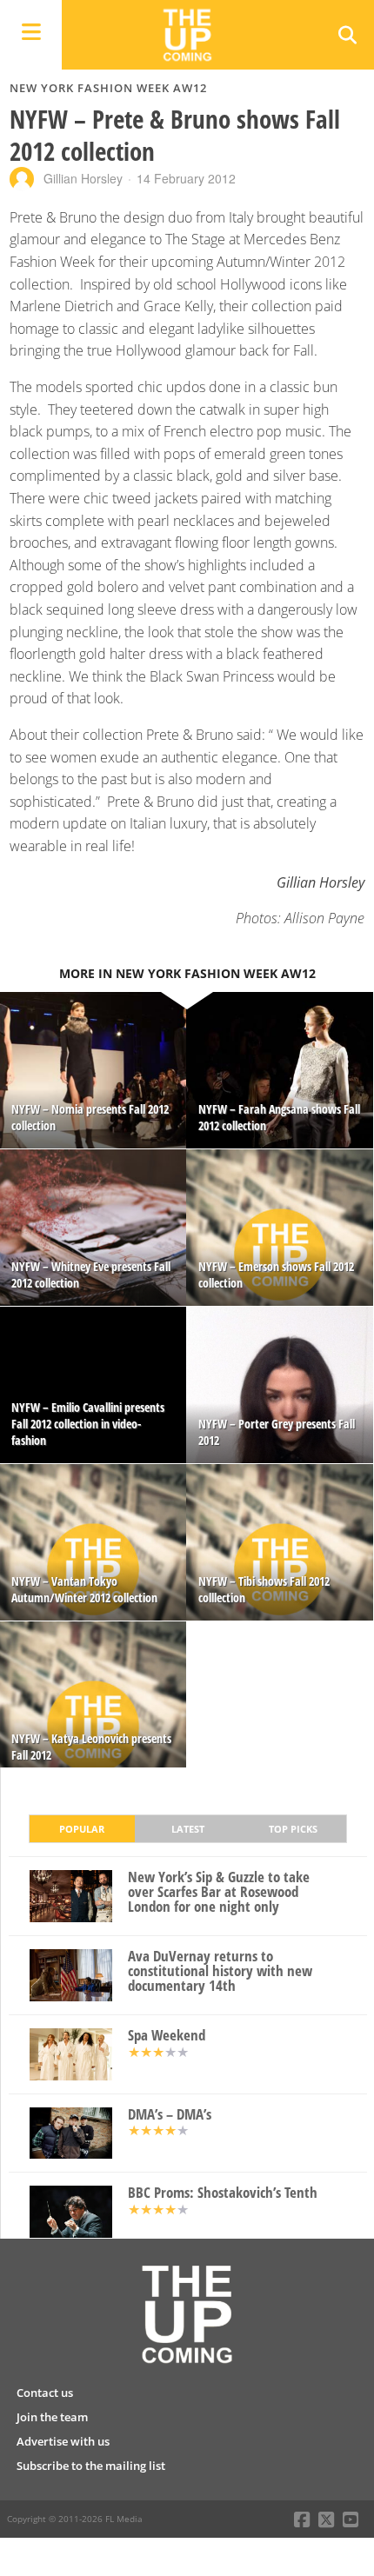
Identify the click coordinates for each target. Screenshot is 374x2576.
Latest (188, 1829)
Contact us (45, 2393)
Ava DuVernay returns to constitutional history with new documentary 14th (220, 1971)
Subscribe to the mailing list (91, 2466)
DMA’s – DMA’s (170, 2115)
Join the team (52, 2417)
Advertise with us (63, 2441)
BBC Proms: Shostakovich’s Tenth (223, 2193)
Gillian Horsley (83, 178)
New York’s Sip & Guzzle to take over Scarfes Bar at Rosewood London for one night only (219, 1892)
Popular (82, 1829)
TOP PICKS (293, 1829)
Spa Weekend (167, 2036)
